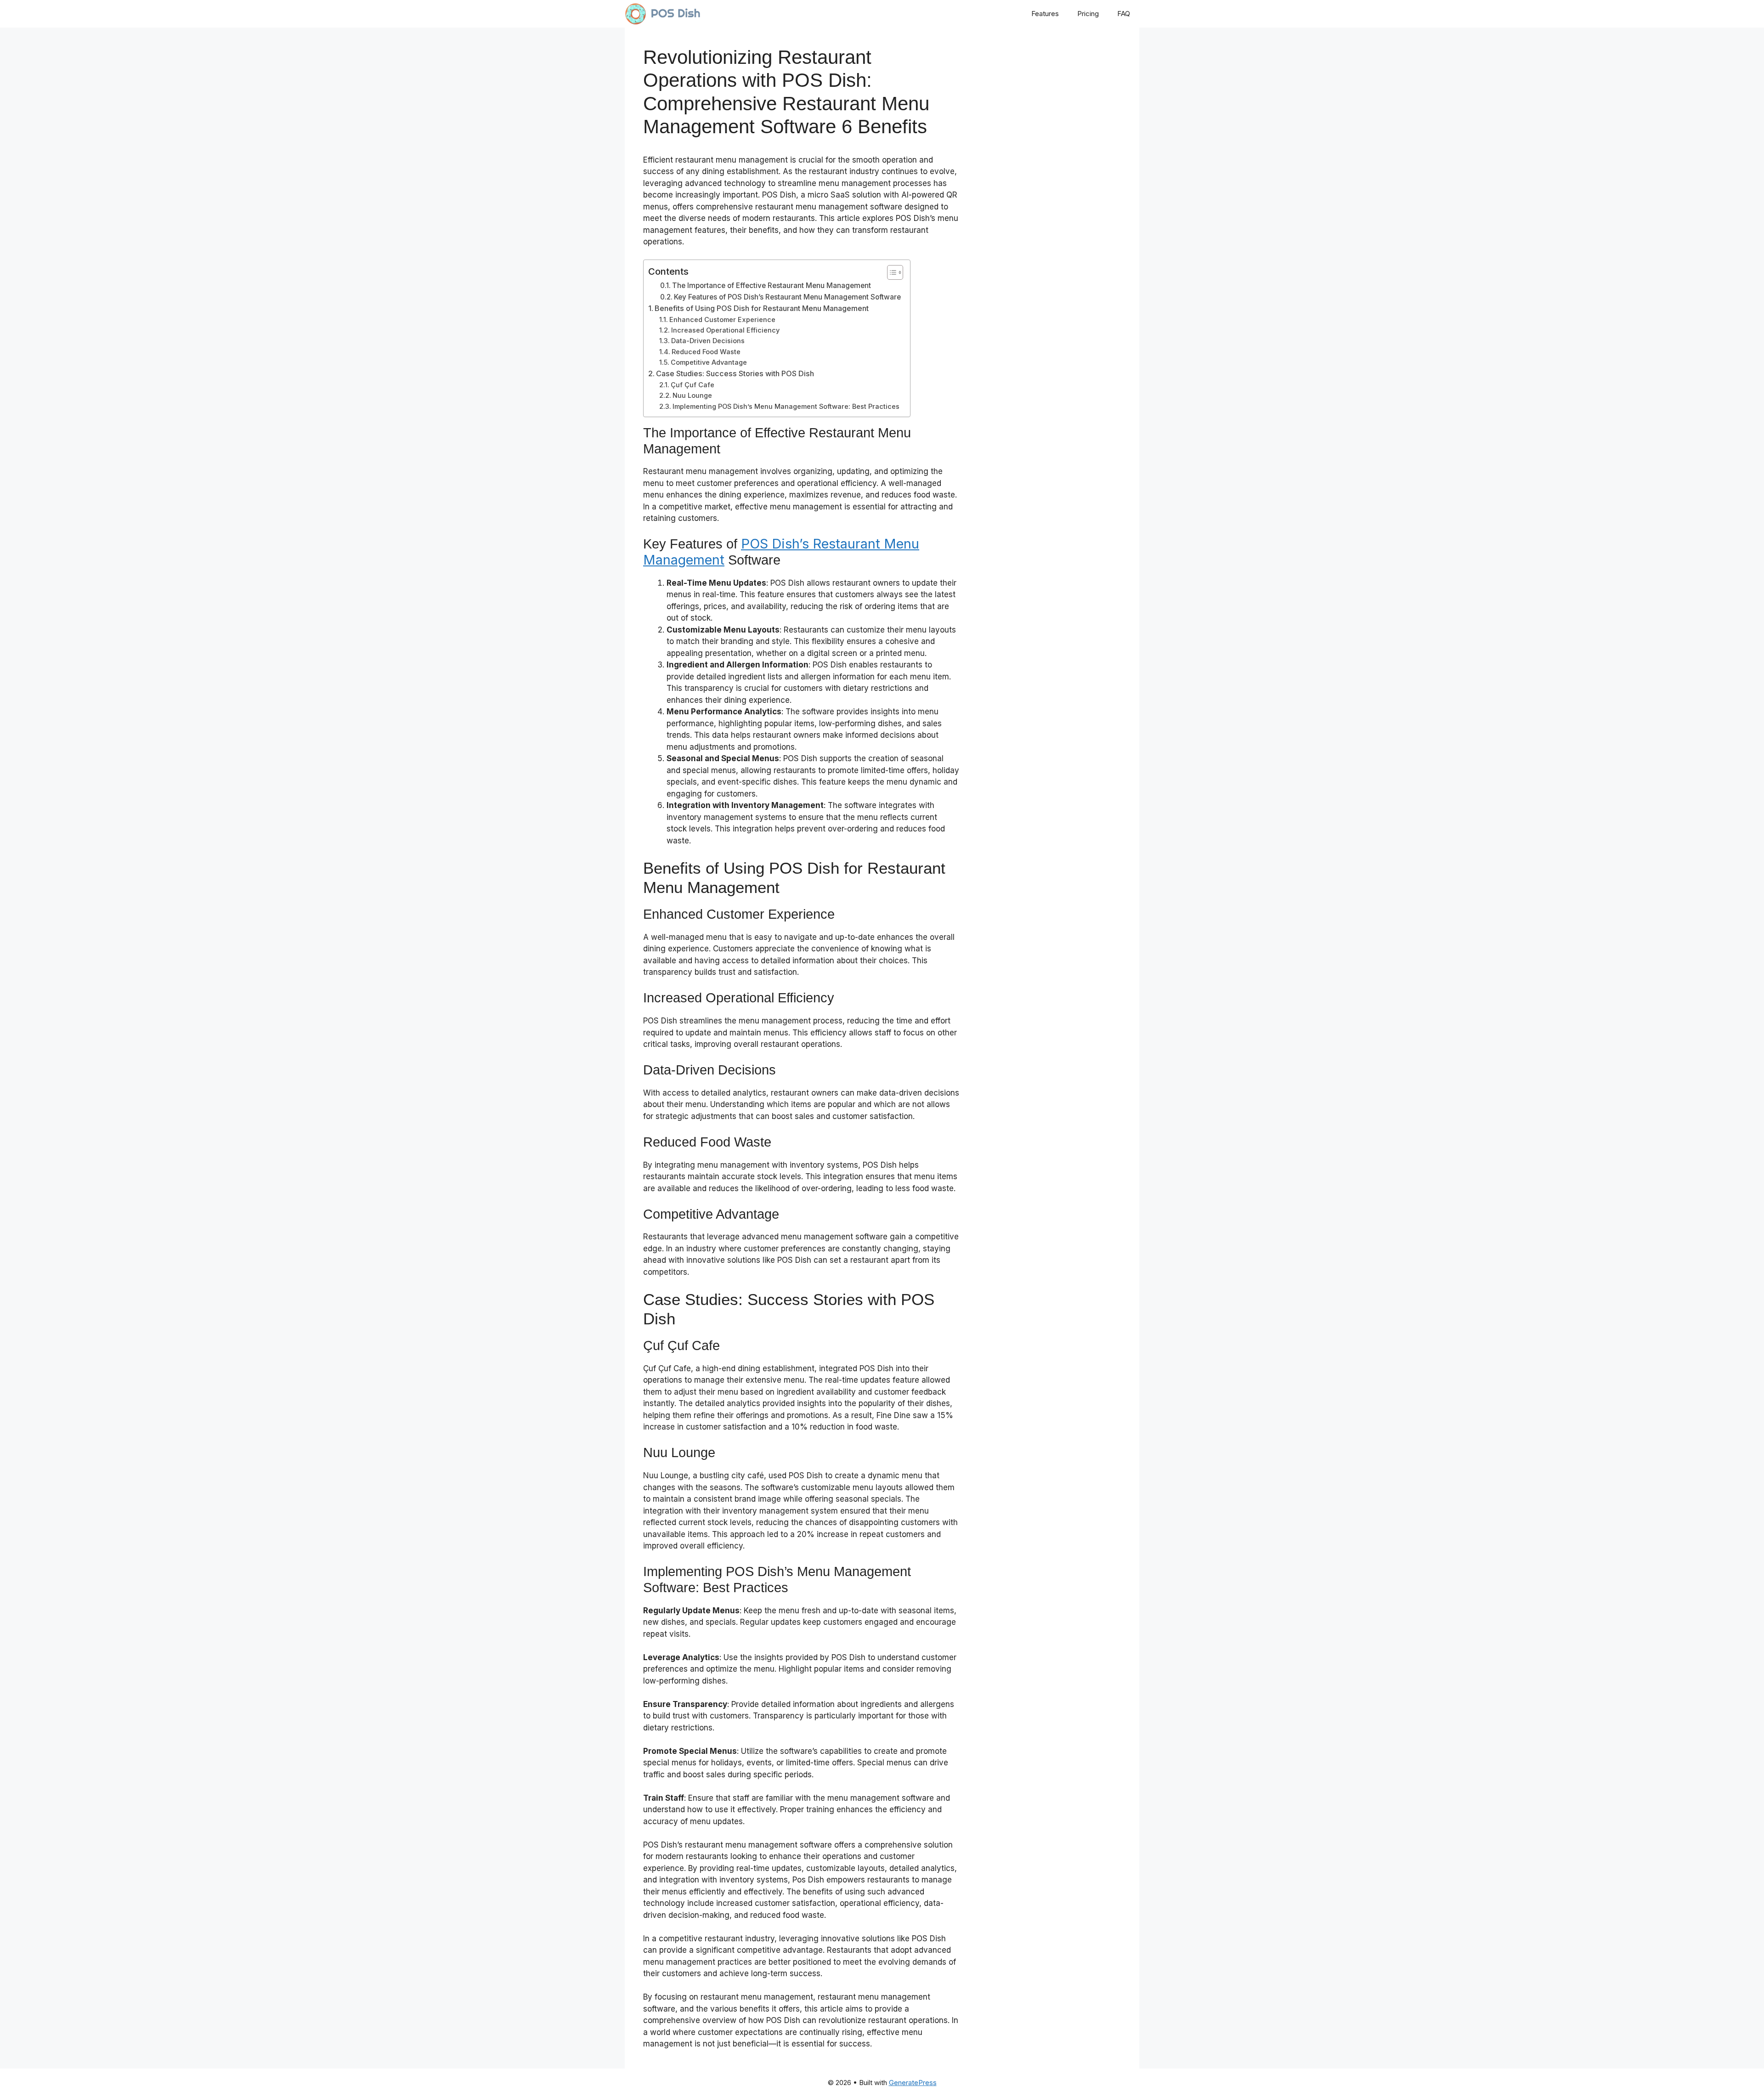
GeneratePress (913, 2083)
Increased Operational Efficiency (725, 330)
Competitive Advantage (709, 362)
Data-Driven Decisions (708, 341)
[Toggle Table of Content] (890, 272)
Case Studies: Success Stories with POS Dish (735, 373)
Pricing (1088, 14)
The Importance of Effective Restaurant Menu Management (772, 285)
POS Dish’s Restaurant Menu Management (781, 552)
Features (1045, 14)
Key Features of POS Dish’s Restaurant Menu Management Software (787, 297)
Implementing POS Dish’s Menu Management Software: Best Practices (786, 407)
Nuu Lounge (692, 396)
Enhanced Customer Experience (722, 320)
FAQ (1124, 14)
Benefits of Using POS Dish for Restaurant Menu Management (762, 308)
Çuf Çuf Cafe (693, 385)
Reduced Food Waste (706, 352)
